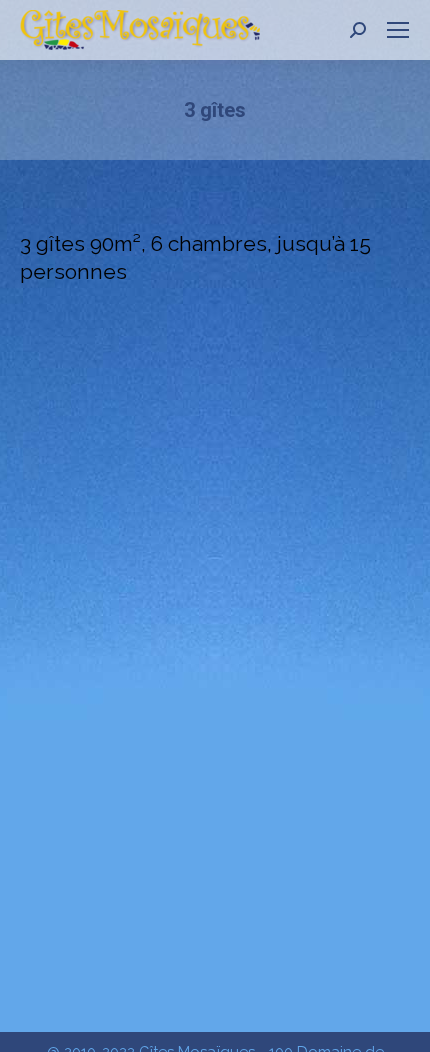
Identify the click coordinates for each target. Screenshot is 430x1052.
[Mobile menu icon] (398, 30)
